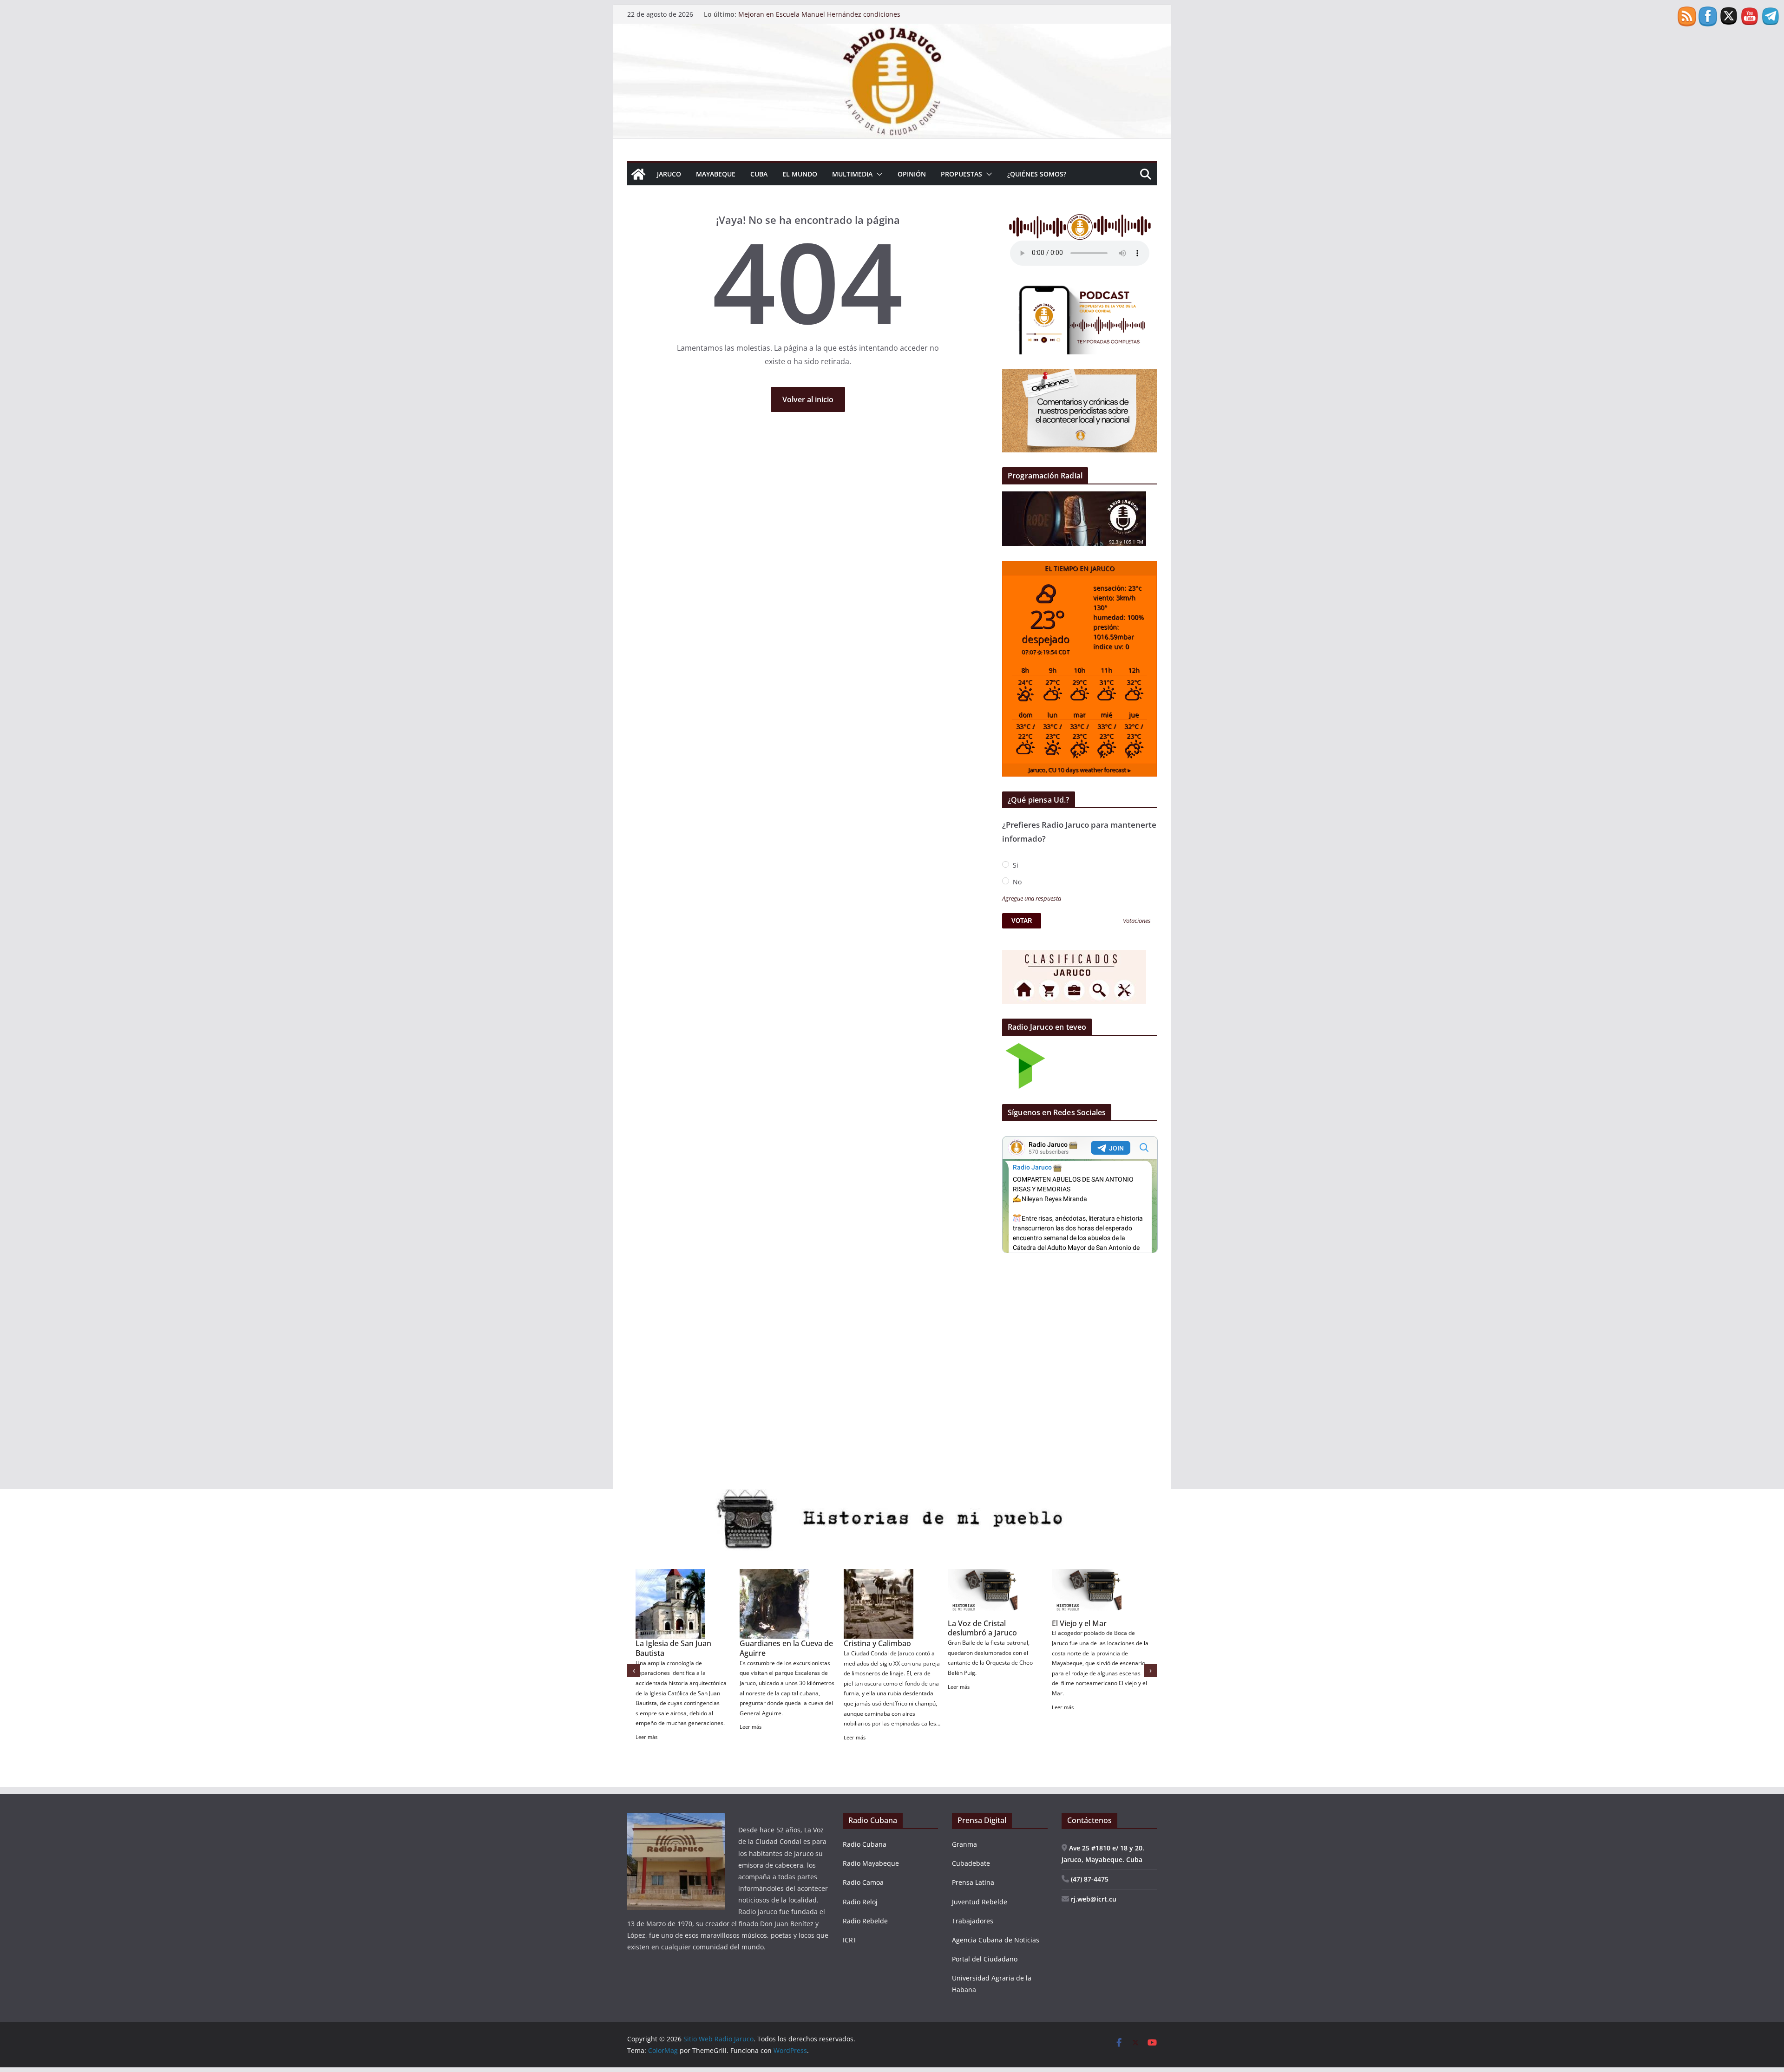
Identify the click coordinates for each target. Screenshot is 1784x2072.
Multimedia (852, 174)
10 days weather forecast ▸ (1079, 770)
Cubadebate (971, 1863)
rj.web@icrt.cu (1093, 1899)
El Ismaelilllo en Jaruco (1091, 1643)
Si (1015, 865)
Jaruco (669, 174)
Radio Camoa (863, 1882)
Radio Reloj (860, 1902)
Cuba (759, 174)
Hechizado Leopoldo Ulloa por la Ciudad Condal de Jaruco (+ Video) (890, 1653)
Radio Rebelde (865, 1921)
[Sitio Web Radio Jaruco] (892, 30)
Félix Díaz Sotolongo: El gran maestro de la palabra (817, 14)
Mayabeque (716, 174)
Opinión (912, 174)
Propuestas (961, 174)
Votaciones (1137, 921)
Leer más (646, 1707)
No (1016, 882)
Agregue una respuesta (1032, 899)
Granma (964, 1844)
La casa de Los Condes (675, 1643)
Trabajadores (973, 1921)
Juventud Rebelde (980, 1902)
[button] (878, 174)
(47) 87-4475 (1089, 1879)
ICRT (850, 1940)
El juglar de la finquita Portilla (986, 1648)
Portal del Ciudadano (985, 1959)
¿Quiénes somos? (1037, 174)
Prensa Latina (973, 1882)
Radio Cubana (865, 1844)
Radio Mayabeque (871, 1863)
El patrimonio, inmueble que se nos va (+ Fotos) (782, 1648)
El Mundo (800, 174)
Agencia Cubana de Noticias (996, 1940)
